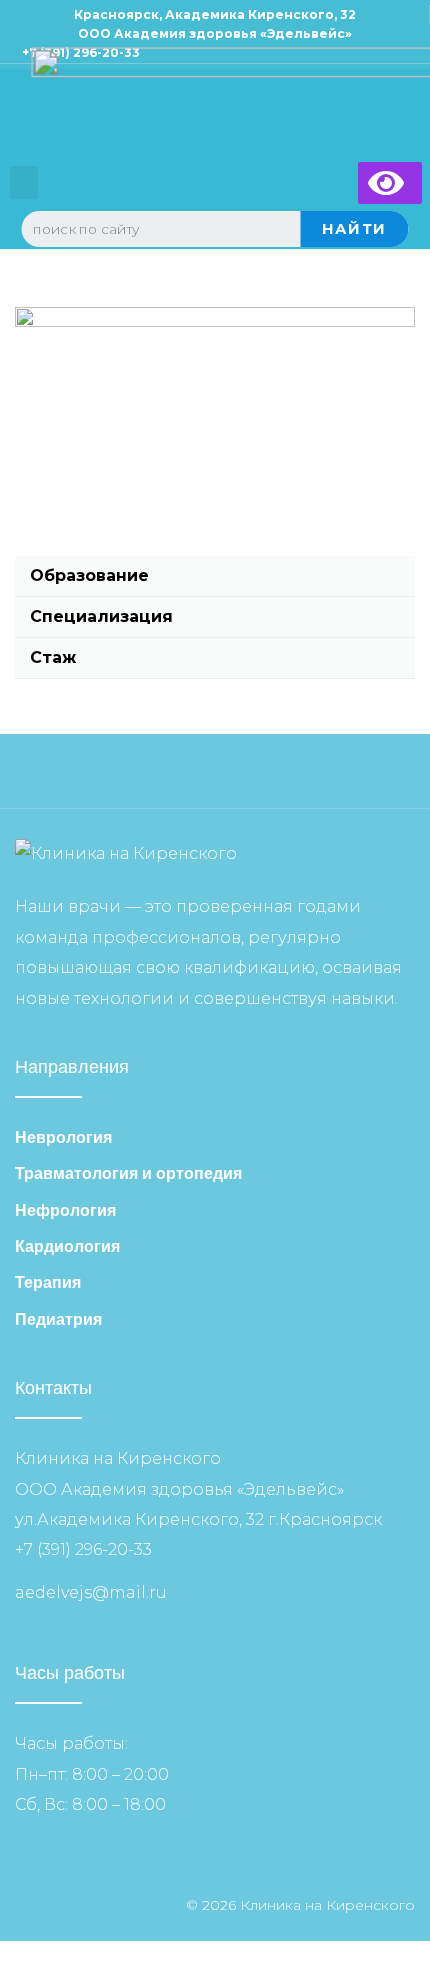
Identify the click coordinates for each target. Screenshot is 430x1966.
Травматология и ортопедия (128, 1173)
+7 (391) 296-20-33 (83, 1549)
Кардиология (67, 1246)
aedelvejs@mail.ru (91, 1592)
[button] (24, 182)
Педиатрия (58, 1319)
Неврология (63, 1137)
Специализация (101, 616)
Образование (89, 575)
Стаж (53, 657)
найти (354, 228)
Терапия (48, 1282)
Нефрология (65, 1210)
